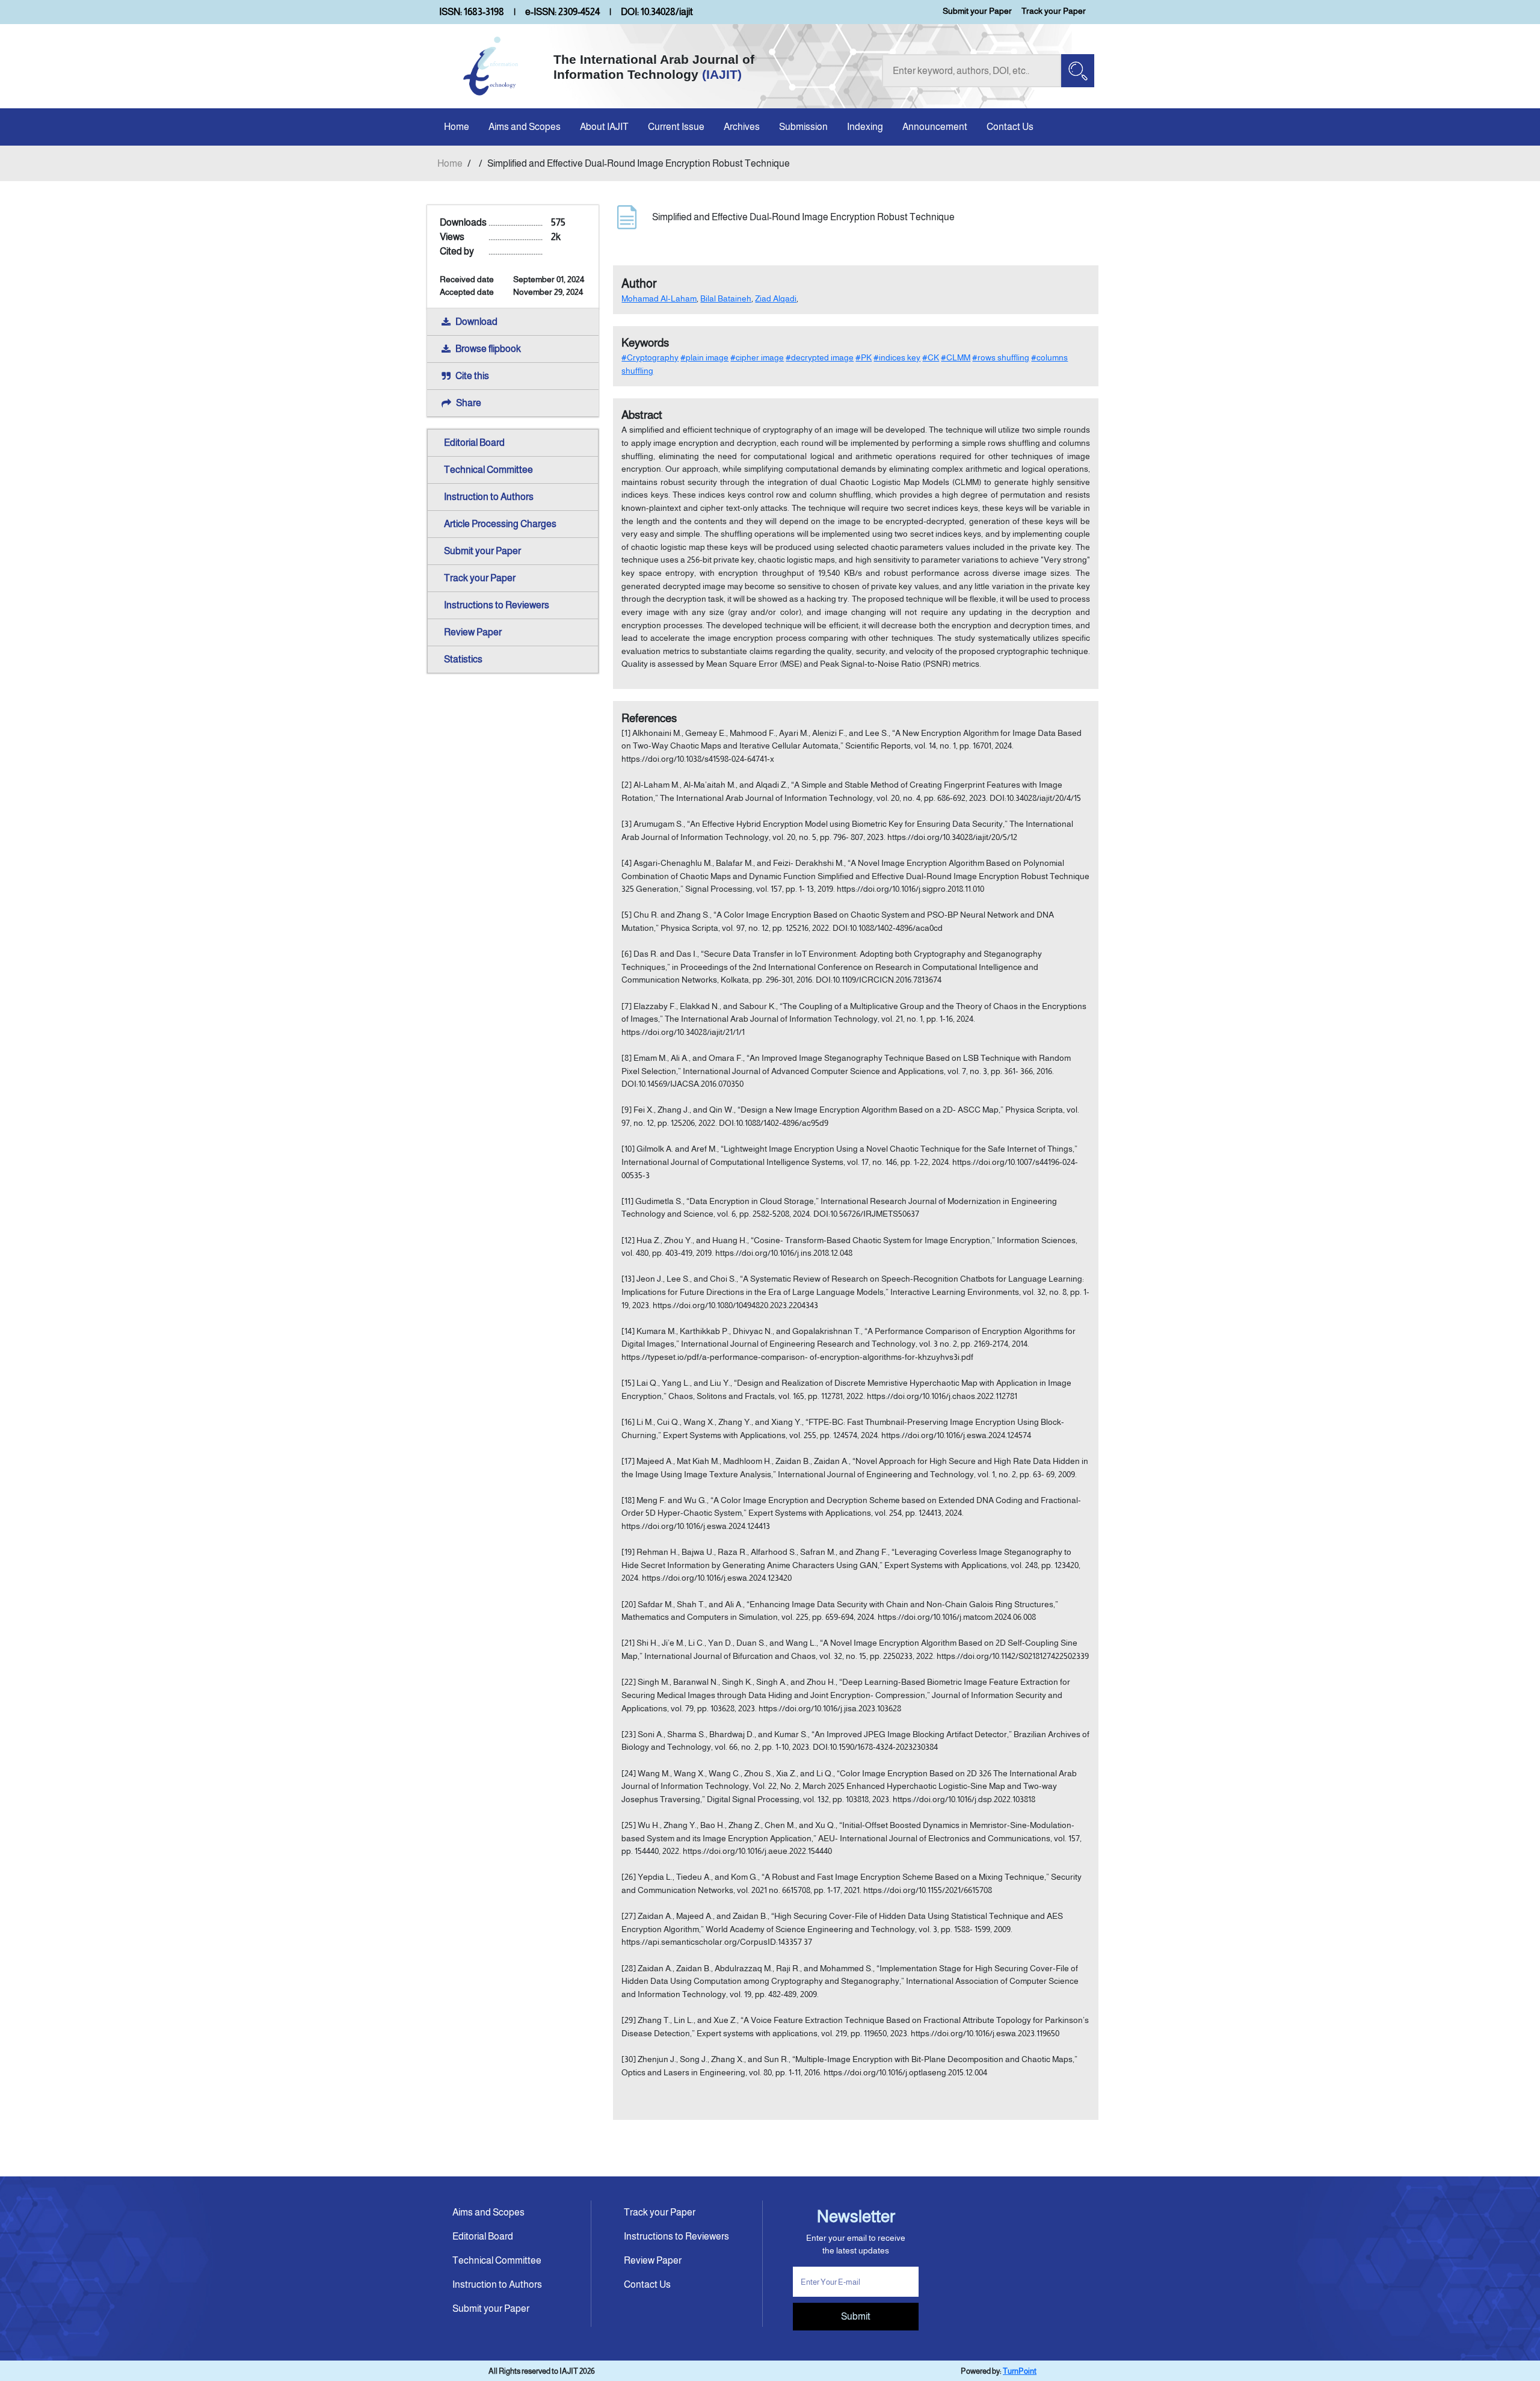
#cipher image (757, 357)
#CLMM (956, 357)
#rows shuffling (1001, 357)
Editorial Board (474, 443)
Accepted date (467, 292)
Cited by (457, 251)
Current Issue (676, 127)
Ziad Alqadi (776, 298)
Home (457, 127)
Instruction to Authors (489, 497)
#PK (864, 357)
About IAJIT (604, 127)
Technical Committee (488, 470)
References (649, 718)
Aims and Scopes (525, 127)
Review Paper (473, 632)
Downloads (463, 222)
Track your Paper (1054, 11)
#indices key (897, 357)
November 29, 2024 (548, 292)
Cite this (472, 376)
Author (639, 283)
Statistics (463, 659)
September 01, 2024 (549, 279)
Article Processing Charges (500, 524)
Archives (742, 127)
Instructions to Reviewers (497, 605)
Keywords (645, 343)
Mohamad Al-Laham (659, 298)
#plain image (704, 357)
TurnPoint (1020, 2371)
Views (452, 237)
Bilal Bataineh (726, 298)
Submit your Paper (977, 11)
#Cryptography (650, 357)
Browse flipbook (488, 349)
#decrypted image (820, 357)
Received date (467, 279)
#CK (931, 357)
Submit (856, 2316)
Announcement (935, 127)
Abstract (642, 415)
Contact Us (1010, 127)
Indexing (865, 127)
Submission (803, 127)
